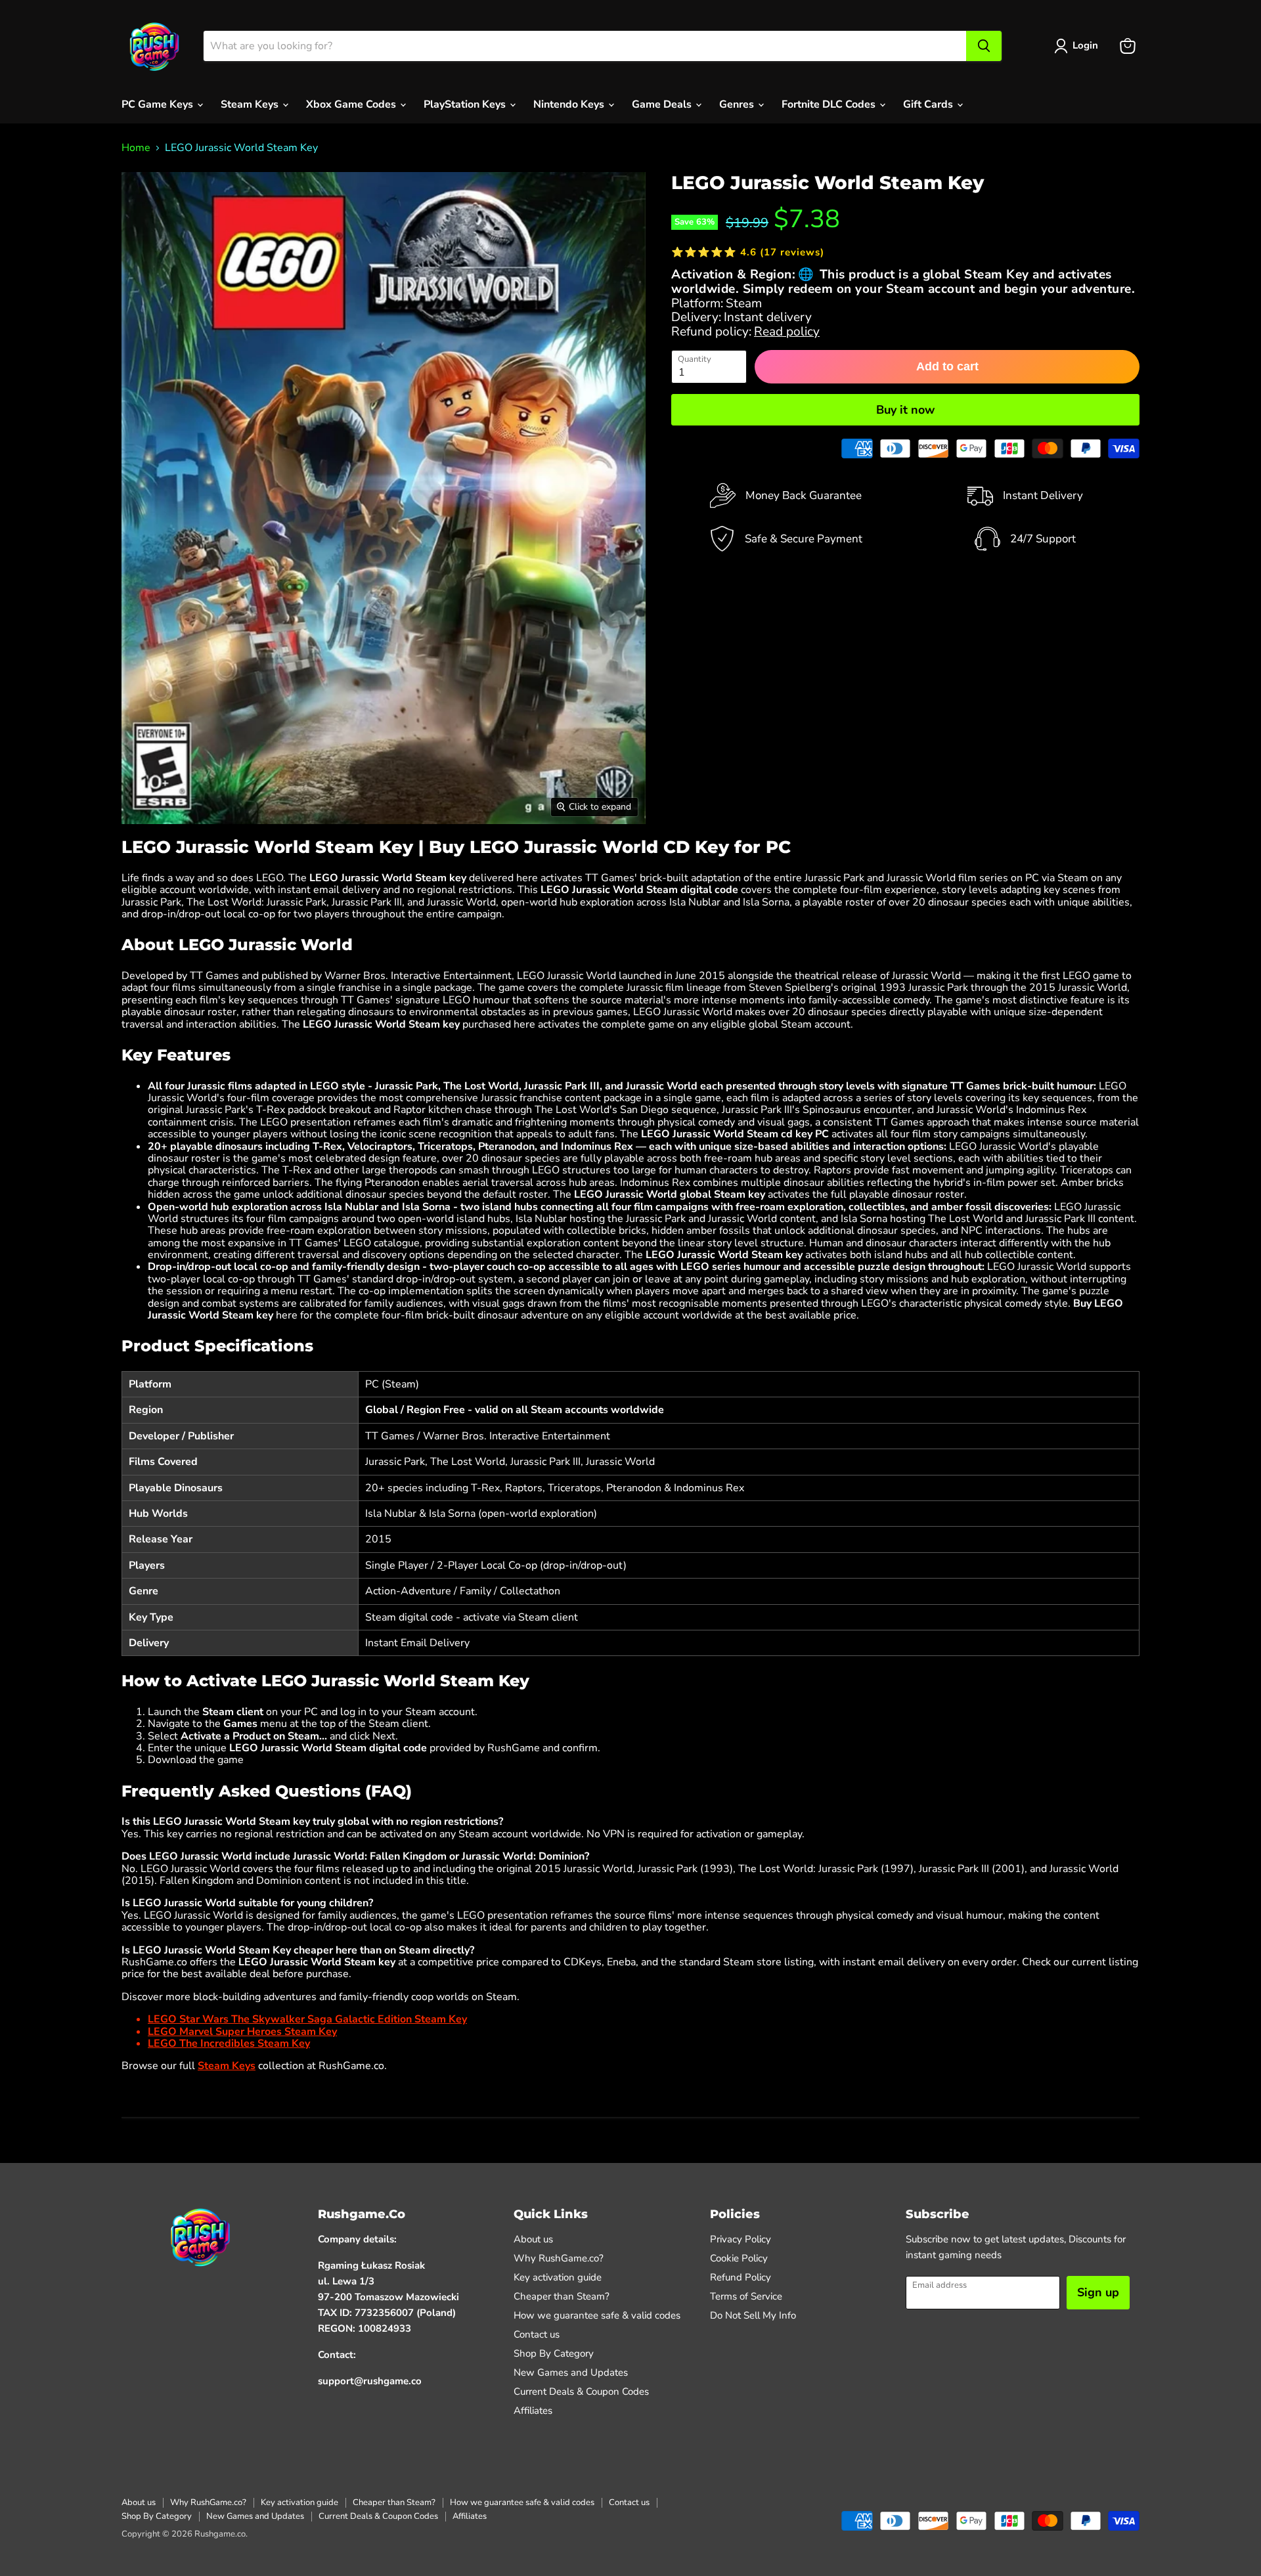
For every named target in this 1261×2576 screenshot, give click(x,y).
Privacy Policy (741, 2239)
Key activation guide (558, 2277)
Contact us (537, 2334)
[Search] (984, 46)
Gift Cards (929, 104)
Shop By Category (554, 2353)
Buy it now (905, 410)
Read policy (787, 332)
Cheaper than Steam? (562, 2296)
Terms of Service (746, 2296)
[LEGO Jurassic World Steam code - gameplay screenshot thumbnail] (401, 862)
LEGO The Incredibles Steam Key (229, 2043)
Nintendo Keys (570, 104)
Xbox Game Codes (352, 104)
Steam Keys (251, 104)
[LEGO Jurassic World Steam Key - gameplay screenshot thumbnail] (212, 862)
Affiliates (533, 2411)
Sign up (1098, 2292)
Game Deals (663, 104)
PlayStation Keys (466, 104)
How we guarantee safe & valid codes (597, 2315)
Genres (738, 104)
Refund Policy (741, 2277)
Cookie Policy (739, 2258)
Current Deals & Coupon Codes (581, 2391)
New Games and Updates (571, 2372)
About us (533, 2239)
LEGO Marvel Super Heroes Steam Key (242, 2032)
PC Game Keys (159, 104)
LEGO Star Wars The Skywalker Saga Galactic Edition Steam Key (307, 2019)
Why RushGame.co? (559, 2258)
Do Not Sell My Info (753, 2315)
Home (136, 148)
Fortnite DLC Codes (830, 104)
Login (1085, 45)
